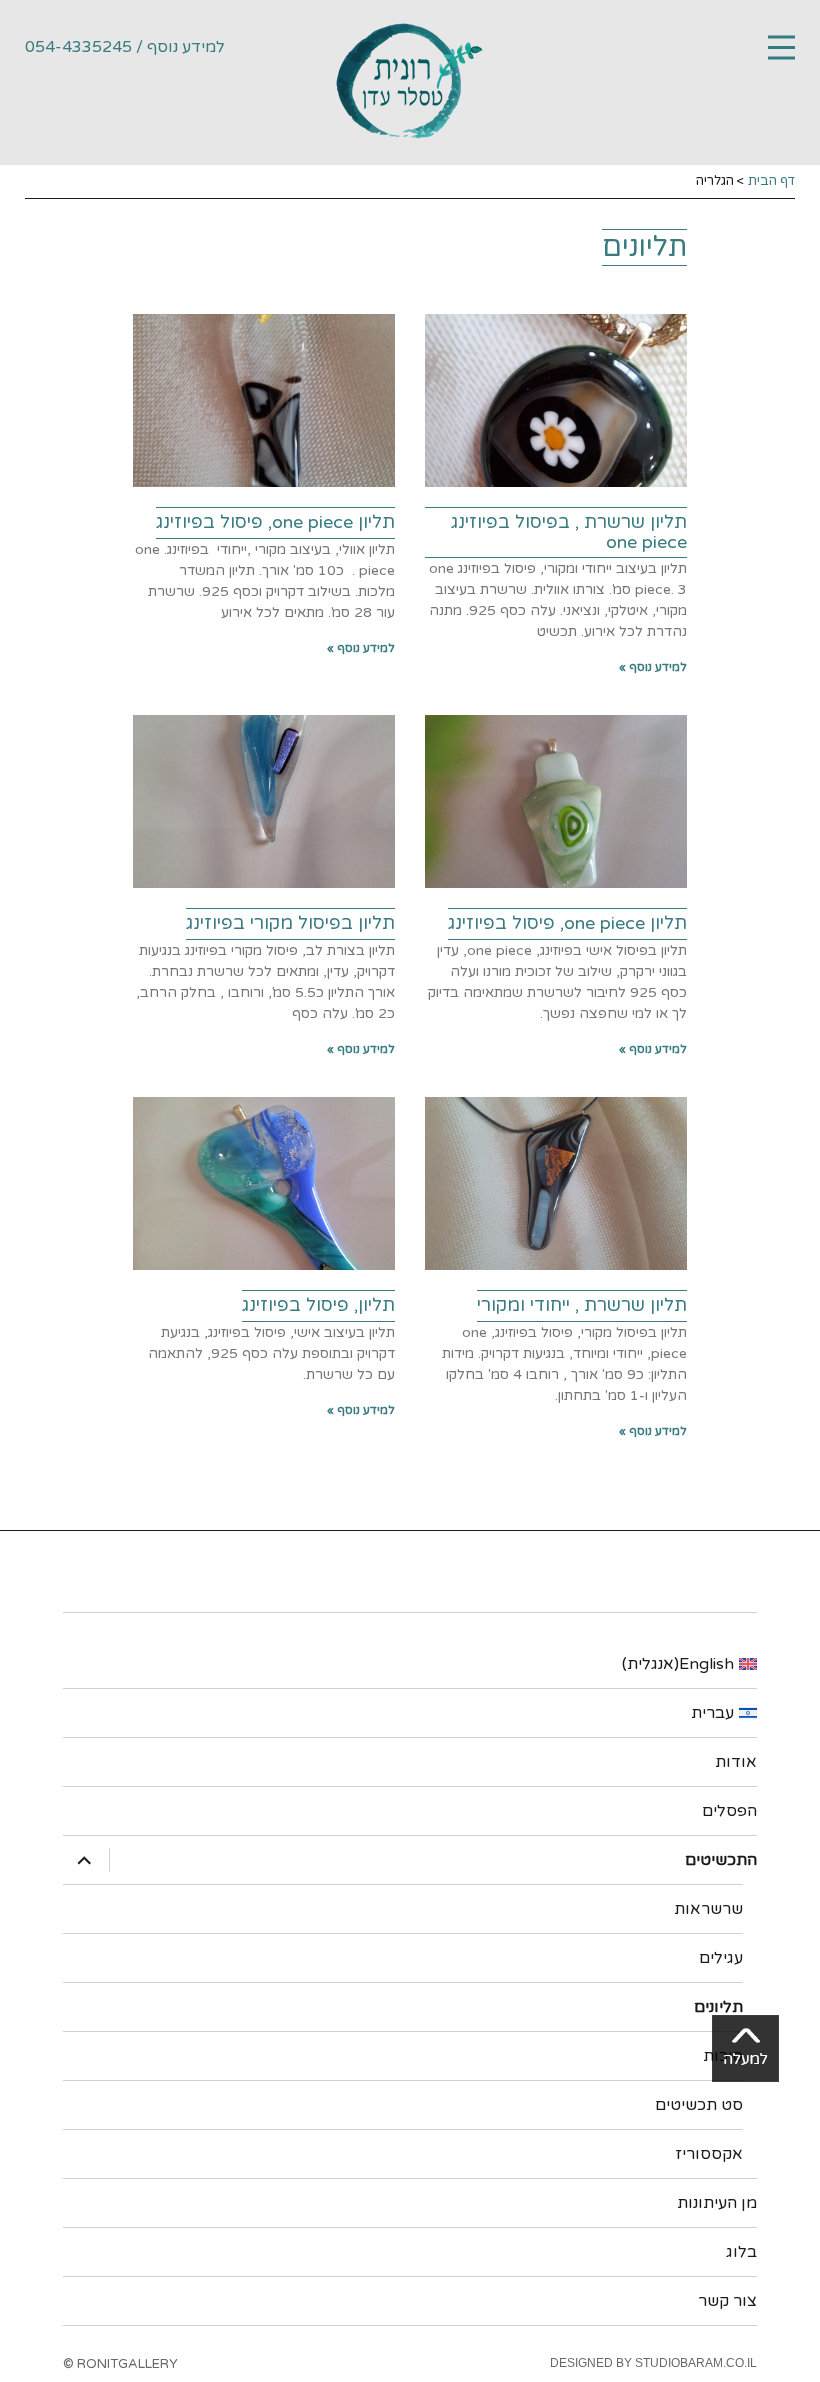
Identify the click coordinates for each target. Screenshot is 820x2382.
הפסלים (729, 1811)
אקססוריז (709, 2154)
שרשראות (708, 1909)
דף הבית (771, 181)
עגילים (721, 1958)
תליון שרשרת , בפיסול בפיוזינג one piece (569, 532)
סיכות (723, 2056)
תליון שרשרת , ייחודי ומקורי (582, 1305)
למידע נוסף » (653, 667)
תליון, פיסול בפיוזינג (318, 1305)
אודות (736, 1762)
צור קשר (727, 2301)
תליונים (718, 2007)
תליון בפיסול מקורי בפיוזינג (290, 923)
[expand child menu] (87, 1860)
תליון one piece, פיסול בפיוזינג (275, 522)
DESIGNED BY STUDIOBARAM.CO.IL (653, 2363)
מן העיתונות (717, 2203)
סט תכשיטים (699, 2105)
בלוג (741, 2252)
